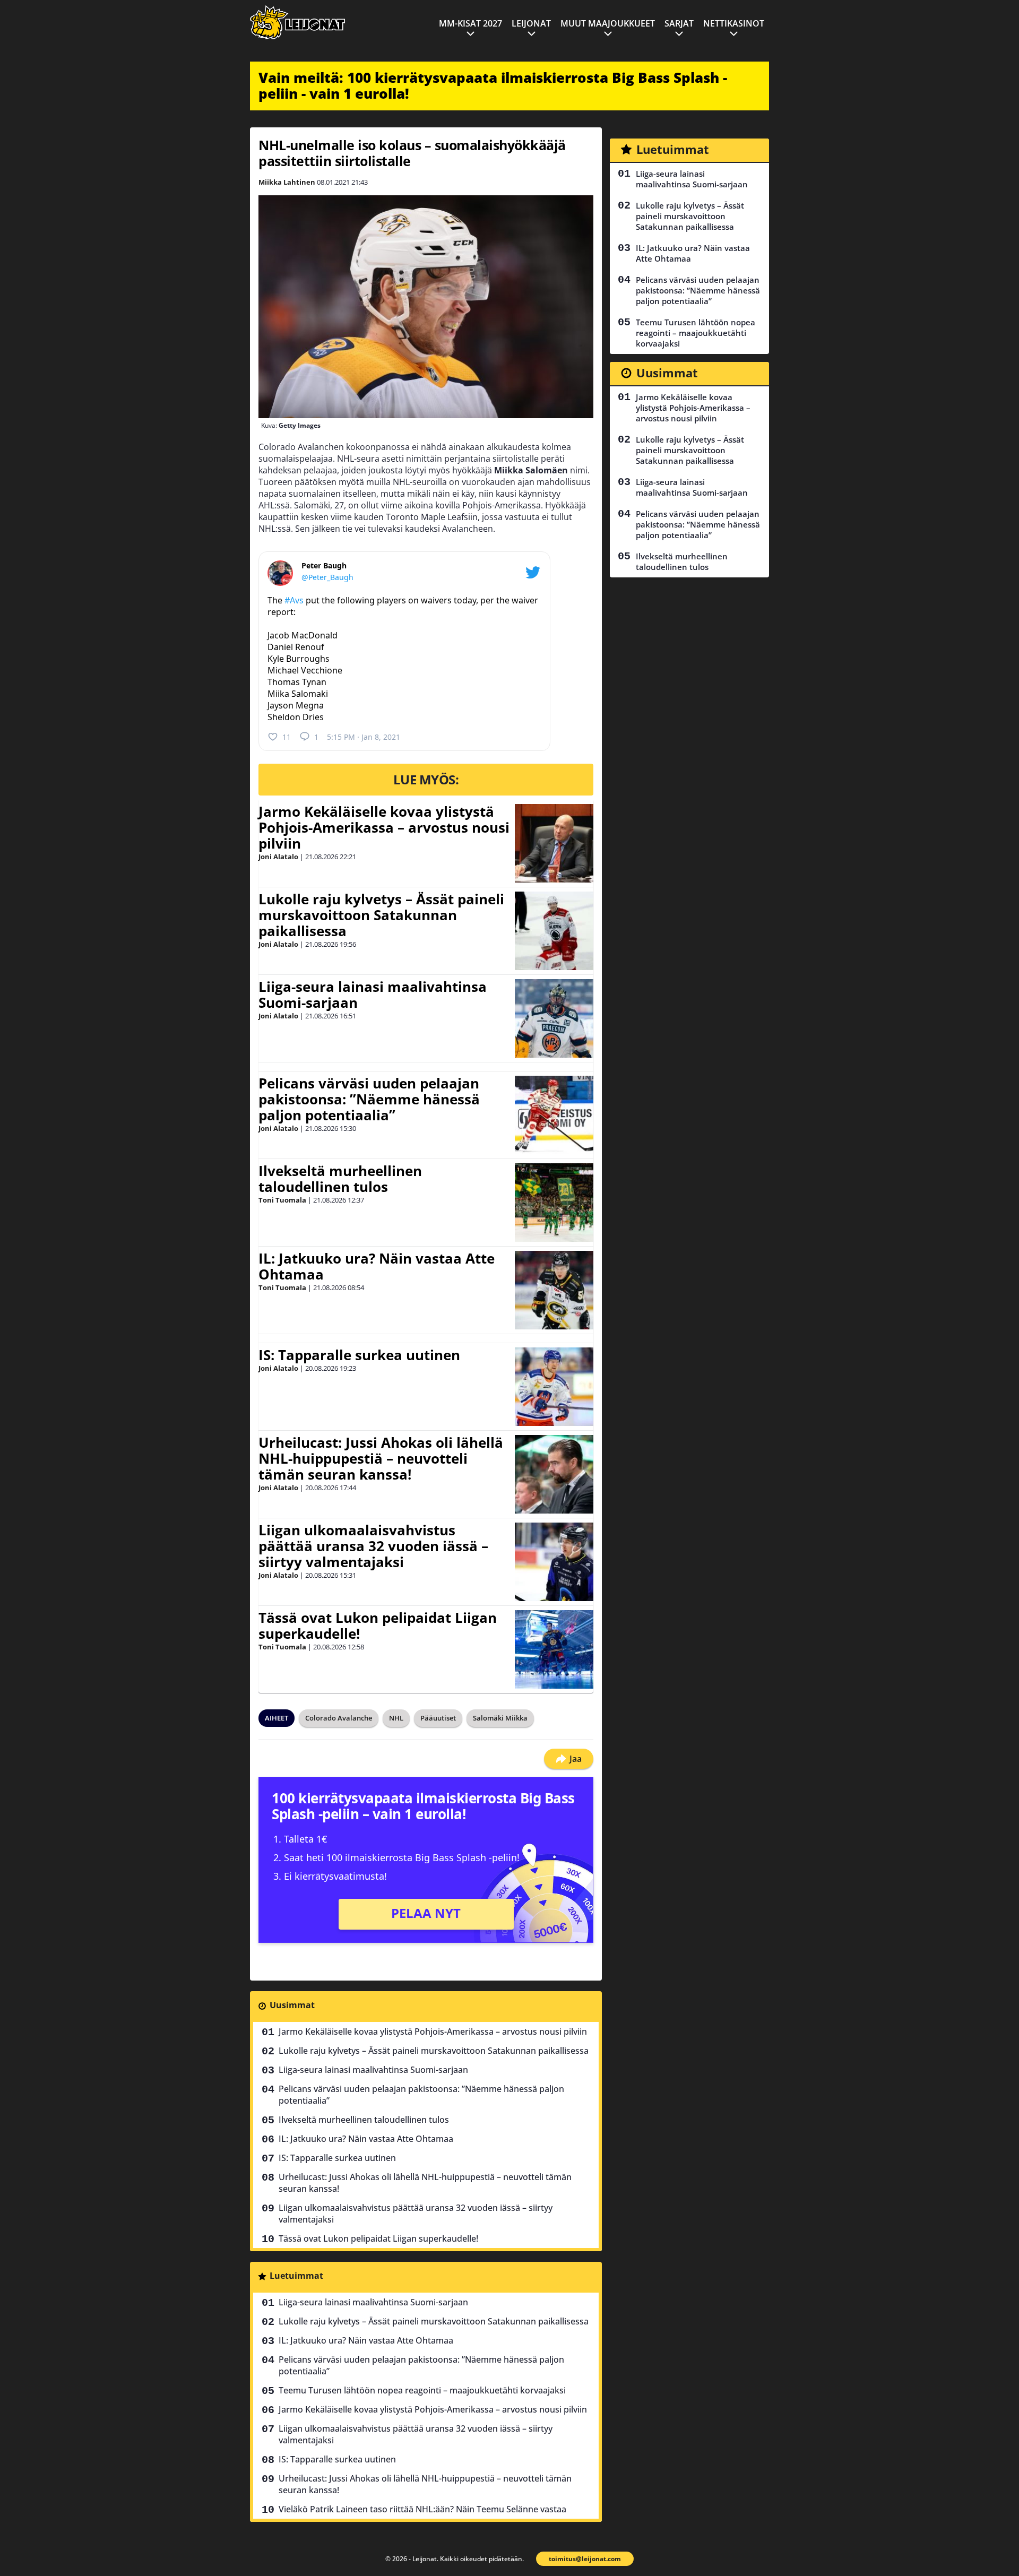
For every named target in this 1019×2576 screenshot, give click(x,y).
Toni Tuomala (282, 1200)
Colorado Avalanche (339, 1718)
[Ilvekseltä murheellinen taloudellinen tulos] (554, 1203)
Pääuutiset (438, 1718)
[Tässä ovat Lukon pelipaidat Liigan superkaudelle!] (554, 1649)
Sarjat (679, 23)
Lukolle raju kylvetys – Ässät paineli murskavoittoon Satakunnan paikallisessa (381, 915)
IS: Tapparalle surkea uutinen (359, 1355)
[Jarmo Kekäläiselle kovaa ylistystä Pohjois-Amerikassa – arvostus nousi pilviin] (554, 843)
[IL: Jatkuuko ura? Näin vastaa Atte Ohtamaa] (554, 1290)
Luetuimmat (296, 2276)
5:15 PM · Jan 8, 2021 (364, 737)
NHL (396, 1718)
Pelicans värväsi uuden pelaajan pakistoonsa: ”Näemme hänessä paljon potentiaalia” (369, 1099)
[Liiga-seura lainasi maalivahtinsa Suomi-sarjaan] (554, 1018)
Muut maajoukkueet (608, 23)
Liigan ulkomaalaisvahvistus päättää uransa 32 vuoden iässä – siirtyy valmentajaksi (373, 1546)
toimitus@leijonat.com (585, 2559)
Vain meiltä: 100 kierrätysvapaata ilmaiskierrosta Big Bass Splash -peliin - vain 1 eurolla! (493, 85)
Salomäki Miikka (500, 1718)
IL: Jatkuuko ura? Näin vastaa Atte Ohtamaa (377, 1266)
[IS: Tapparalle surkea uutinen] (554, 1387)
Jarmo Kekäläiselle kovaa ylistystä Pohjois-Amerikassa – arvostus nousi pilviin (384, 827)
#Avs (294, 600)
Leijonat (531, 23)
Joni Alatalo (278, 857)
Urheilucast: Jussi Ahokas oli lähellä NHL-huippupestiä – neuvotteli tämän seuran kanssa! (381, 1458)
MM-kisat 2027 (470, 23)
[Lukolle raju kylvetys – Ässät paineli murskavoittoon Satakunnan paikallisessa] (554, 931)
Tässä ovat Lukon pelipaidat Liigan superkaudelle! (378, 1626)
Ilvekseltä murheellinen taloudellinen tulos (340, 1179)
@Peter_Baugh (327, 577)
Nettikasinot (734, 23)
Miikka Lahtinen (287, 182)
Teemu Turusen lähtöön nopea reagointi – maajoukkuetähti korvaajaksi (422, 2390)
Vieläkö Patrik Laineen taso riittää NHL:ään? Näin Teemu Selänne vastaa (422, 2509)
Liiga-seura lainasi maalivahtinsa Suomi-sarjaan (373, 995)
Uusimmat (292, 2005)
